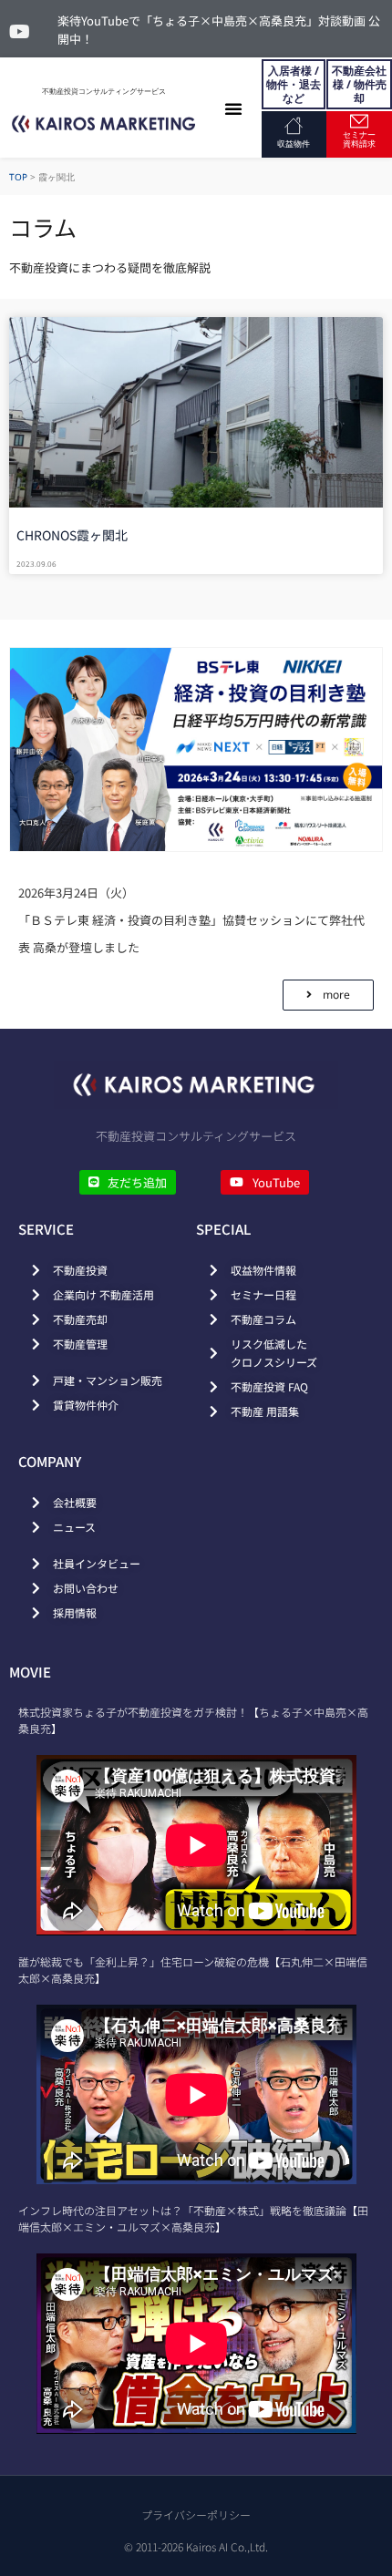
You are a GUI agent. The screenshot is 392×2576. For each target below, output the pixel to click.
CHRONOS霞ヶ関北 (72, 535)
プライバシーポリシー (196, 2514)
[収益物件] (294, 126)
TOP (18, 177)
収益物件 (294, 144)
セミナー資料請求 (359, 139)
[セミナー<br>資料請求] (359, 121)
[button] (233, 108)
